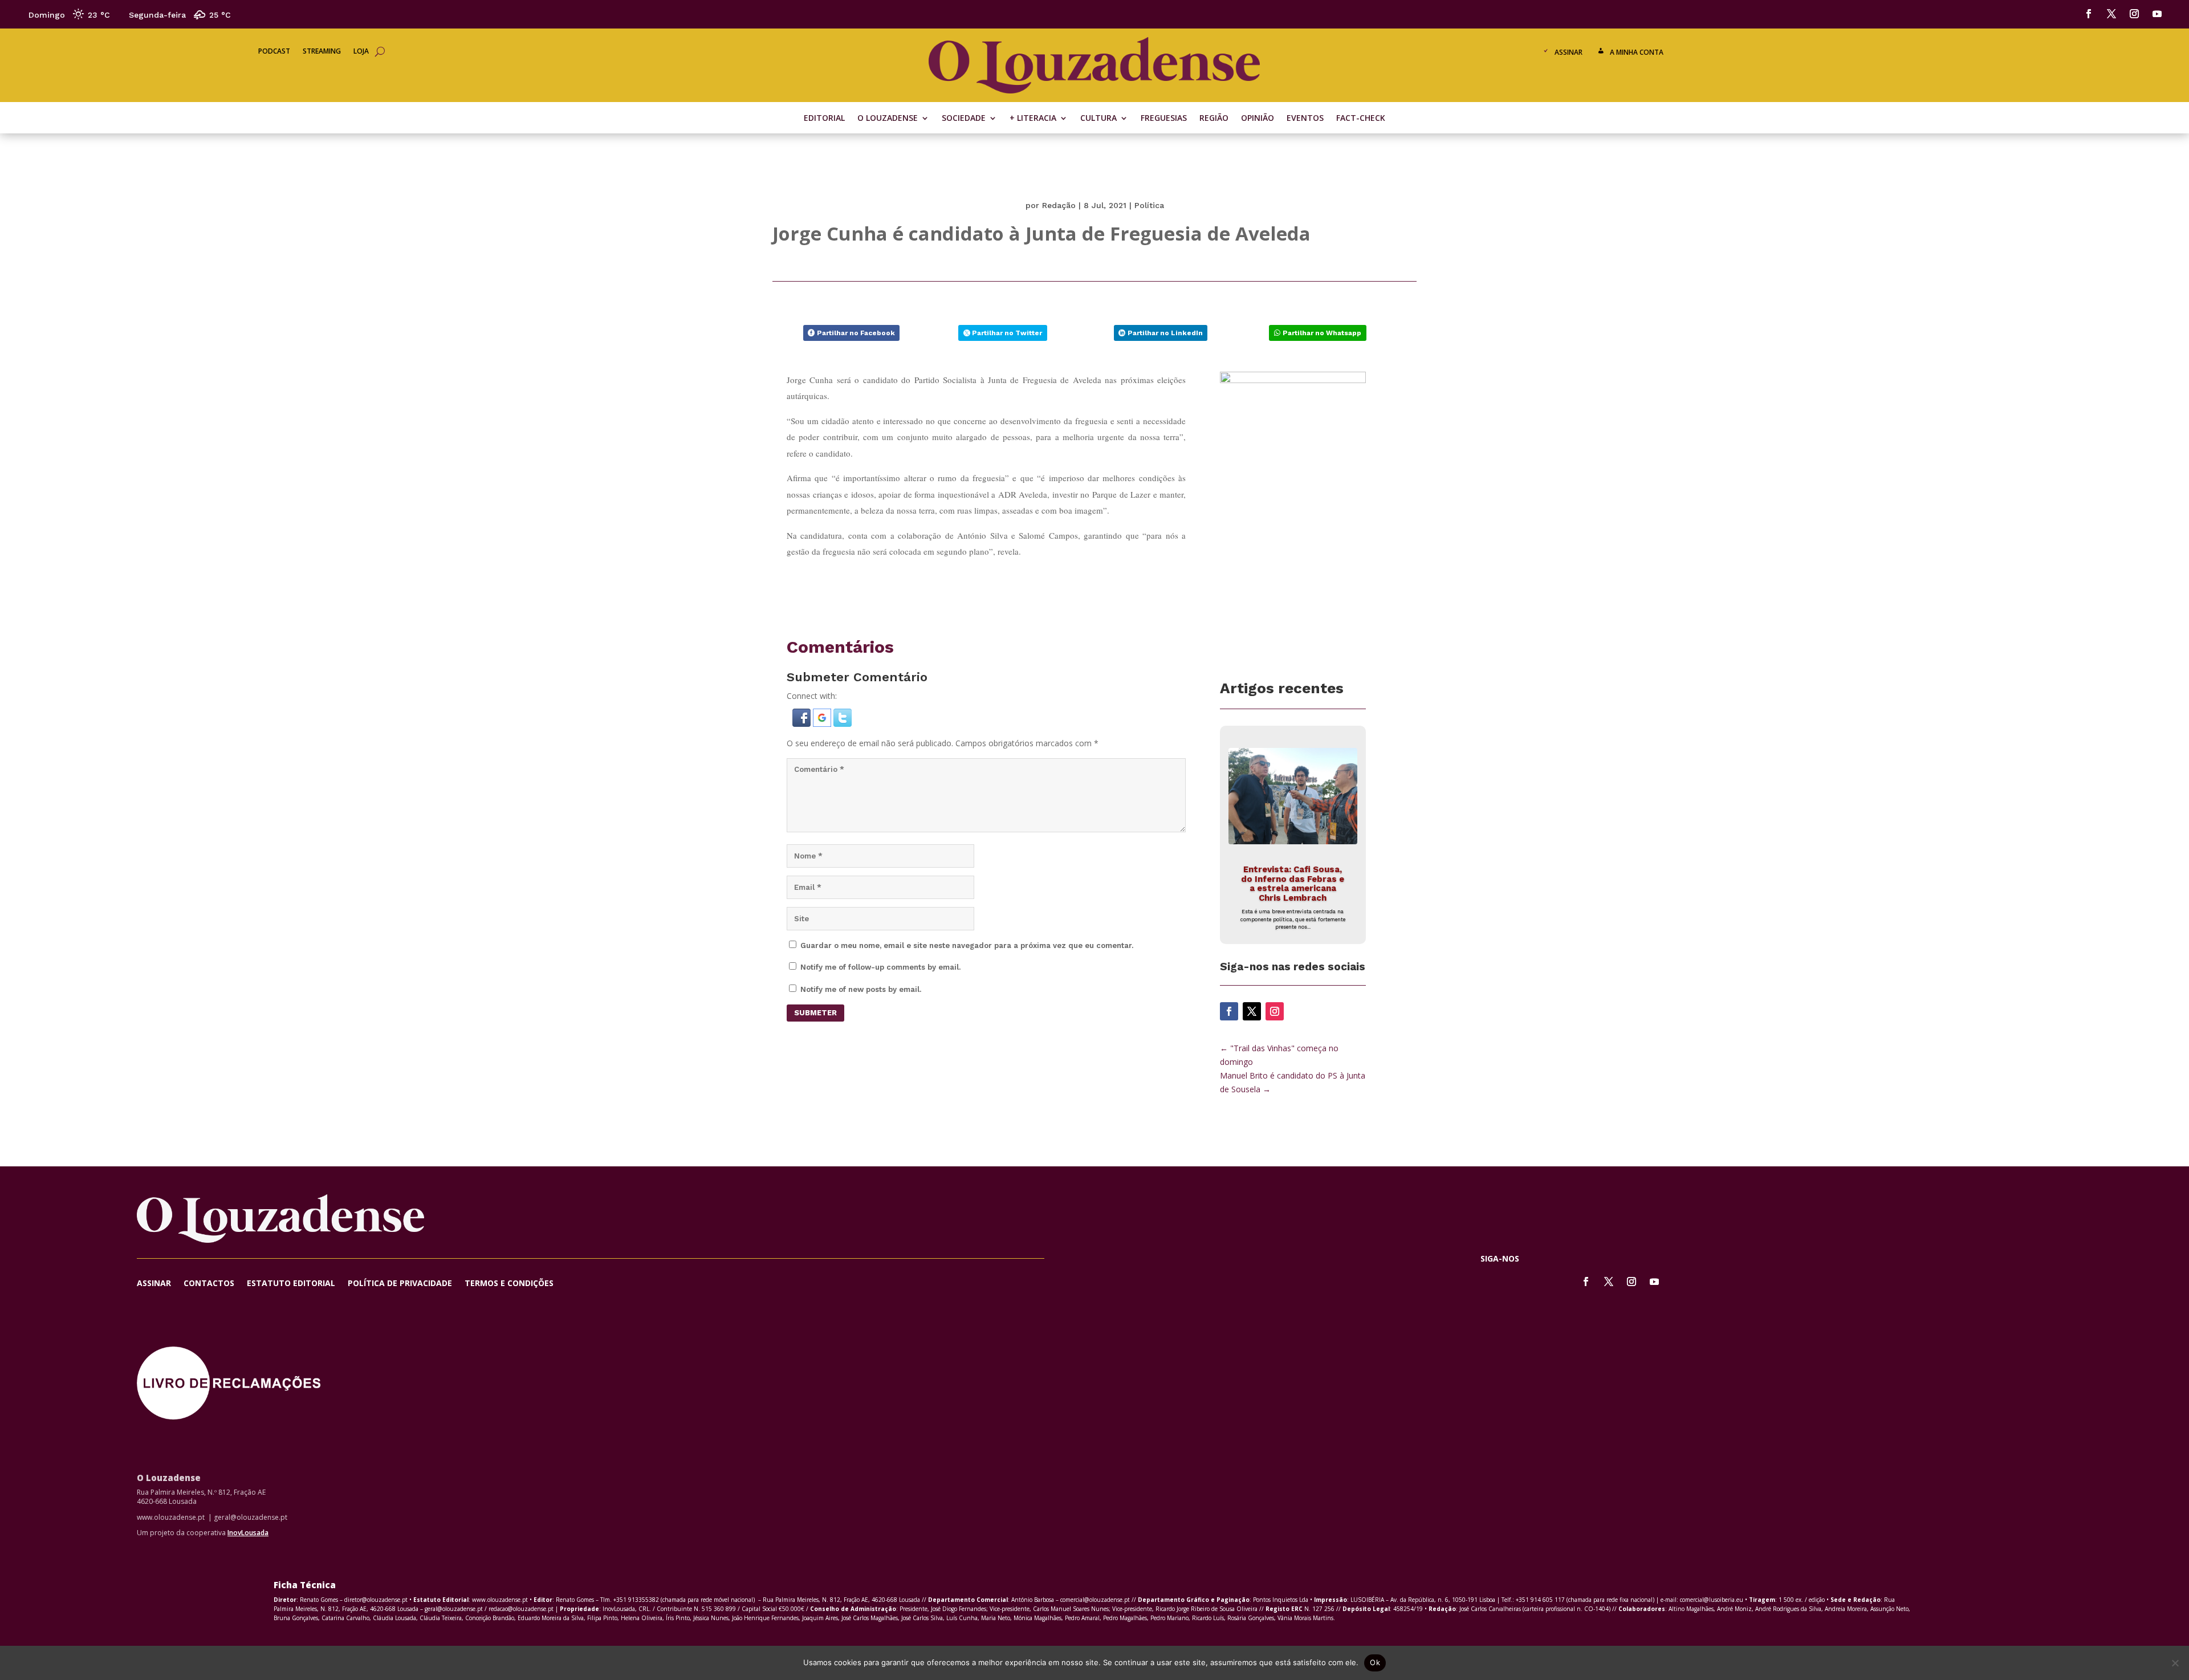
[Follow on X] (2111, 14)
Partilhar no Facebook (856, 333)
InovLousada (248, 1533)
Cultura (1098, 119)
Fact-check (1361, 119)
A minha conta (1637, 52)
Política (1149, 205)
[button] (803, 724)
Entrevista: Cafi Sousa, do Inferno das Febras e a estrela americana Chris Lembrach (1293, 884)
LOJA (361, 52)
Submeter (815, 1013)
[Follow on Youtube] (2157, 14)
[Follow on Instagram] (2134, 14)
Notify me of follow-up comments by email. (880, 967)
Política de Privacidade (400, 1284)
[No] (2175, 1663)
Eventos (1305, 119)
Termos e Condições (509, 1284)
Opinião (1258, 119)
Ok (1375, 1662)
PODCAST (274, 52)
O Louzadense (888, 119)
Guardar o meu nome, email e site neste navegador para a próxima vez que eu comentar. (967, 945)
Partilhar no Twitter (1007, 333)
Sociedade (964, 119)
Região (1214, 119)
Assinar (1568, 52)
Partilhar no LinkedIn (1165, 333)
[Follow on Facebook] (2089, 14)
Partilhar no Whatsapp (1322, 333)
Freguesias (1164, 119)
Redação (1059, 205)
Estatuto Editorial (291, 1284)
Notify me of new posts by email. (861, 989)
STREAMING (322, 52)
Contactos (209, 1284)
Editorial (824, 119)
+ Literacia (1033, 119)
